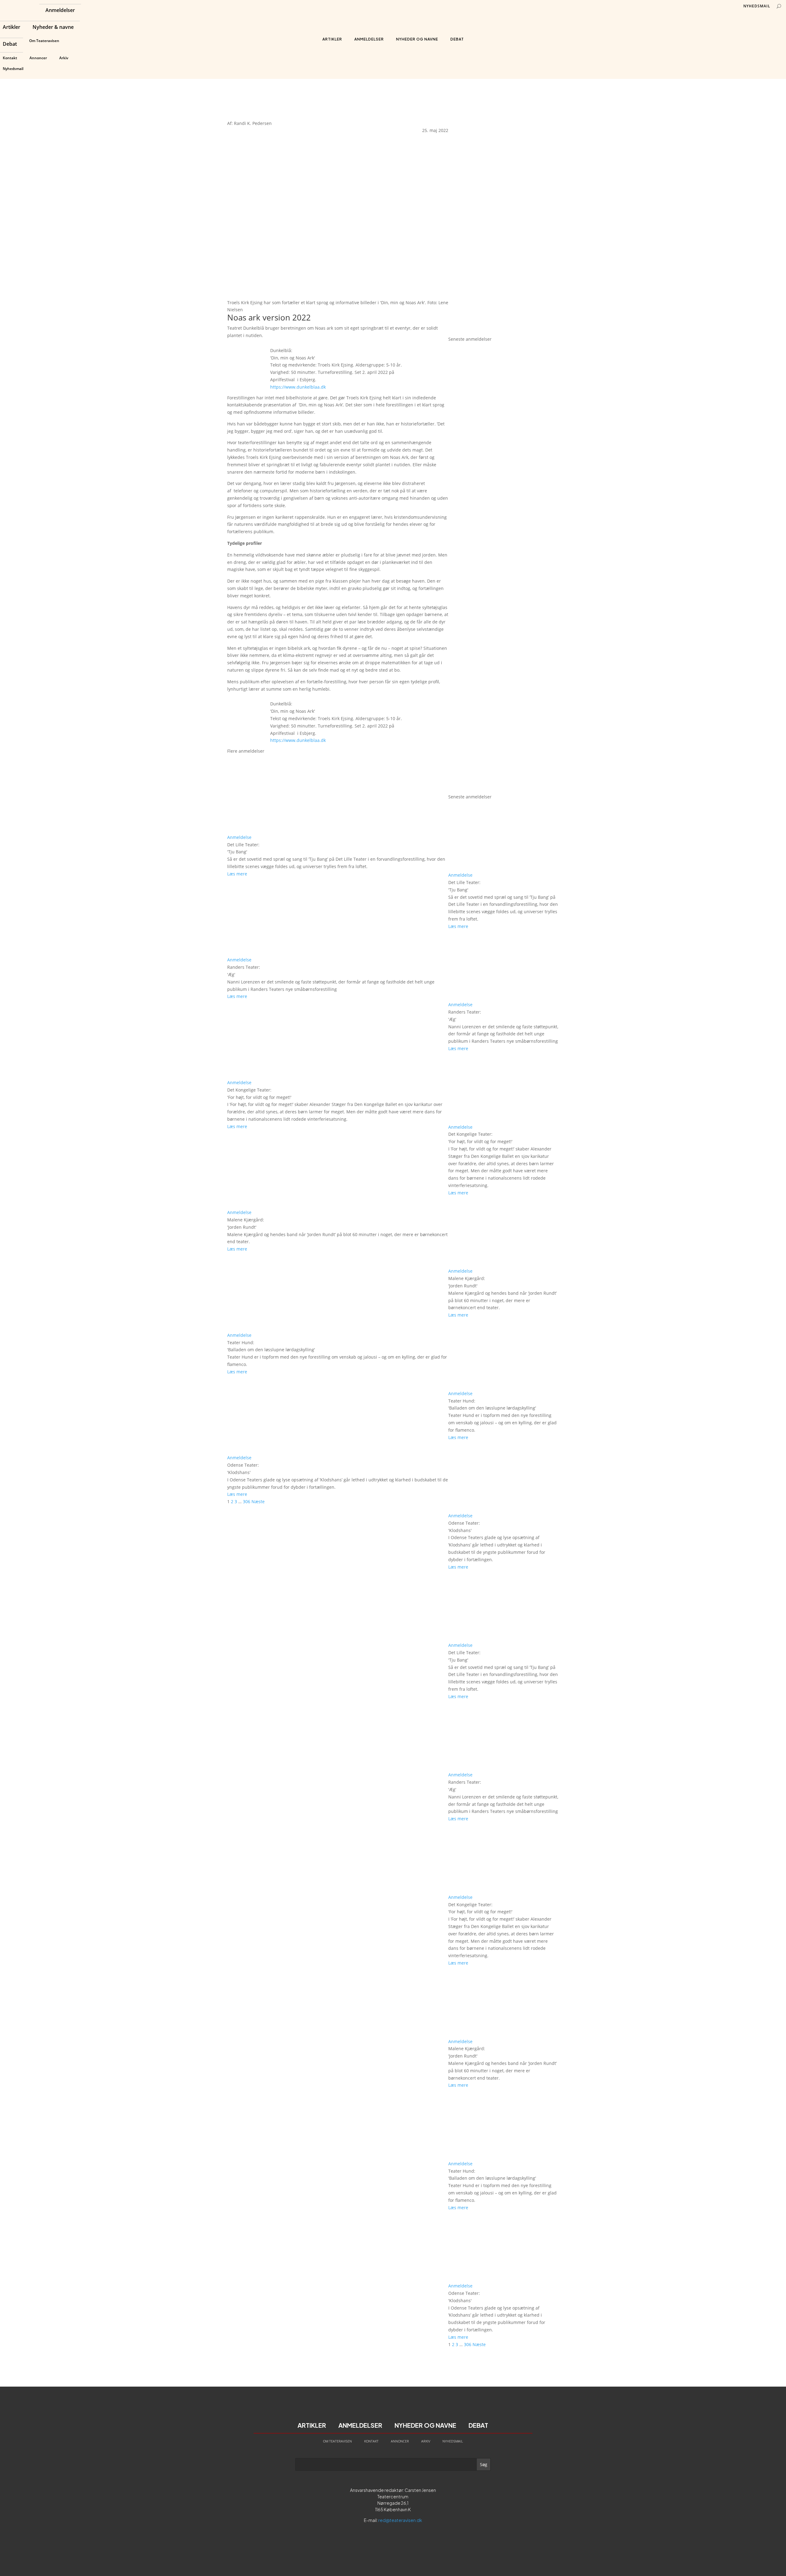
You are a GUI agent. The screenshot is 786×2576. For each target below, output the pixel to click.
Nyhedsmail (13, 69)
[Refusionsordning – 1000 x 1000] (504, 332)
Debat (10, 45)
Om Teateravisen (44, 41)
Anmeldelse (239, 837)
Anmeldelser (60, 11)
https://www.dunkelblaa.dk (298, 387)
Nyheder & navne (53, 28)
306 (247, 1501)
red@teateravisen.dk (400, 2520)
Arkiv (64, 58)
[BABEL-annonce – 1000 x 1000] (504, 219)
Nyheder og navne (417, 39)
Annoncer (38, 58)
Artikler (12, 28)
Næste (258, 1501)
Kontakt (10, 58)
